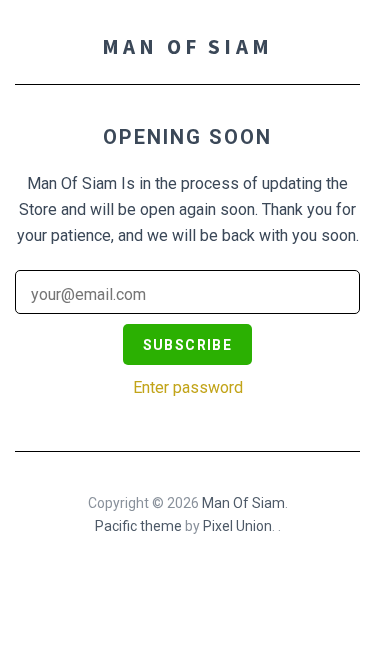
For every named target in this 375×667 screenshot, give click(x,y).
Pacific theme (138, 526)
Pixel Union (237, 526)
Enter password (188, 387)
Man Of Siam (187, 46)
